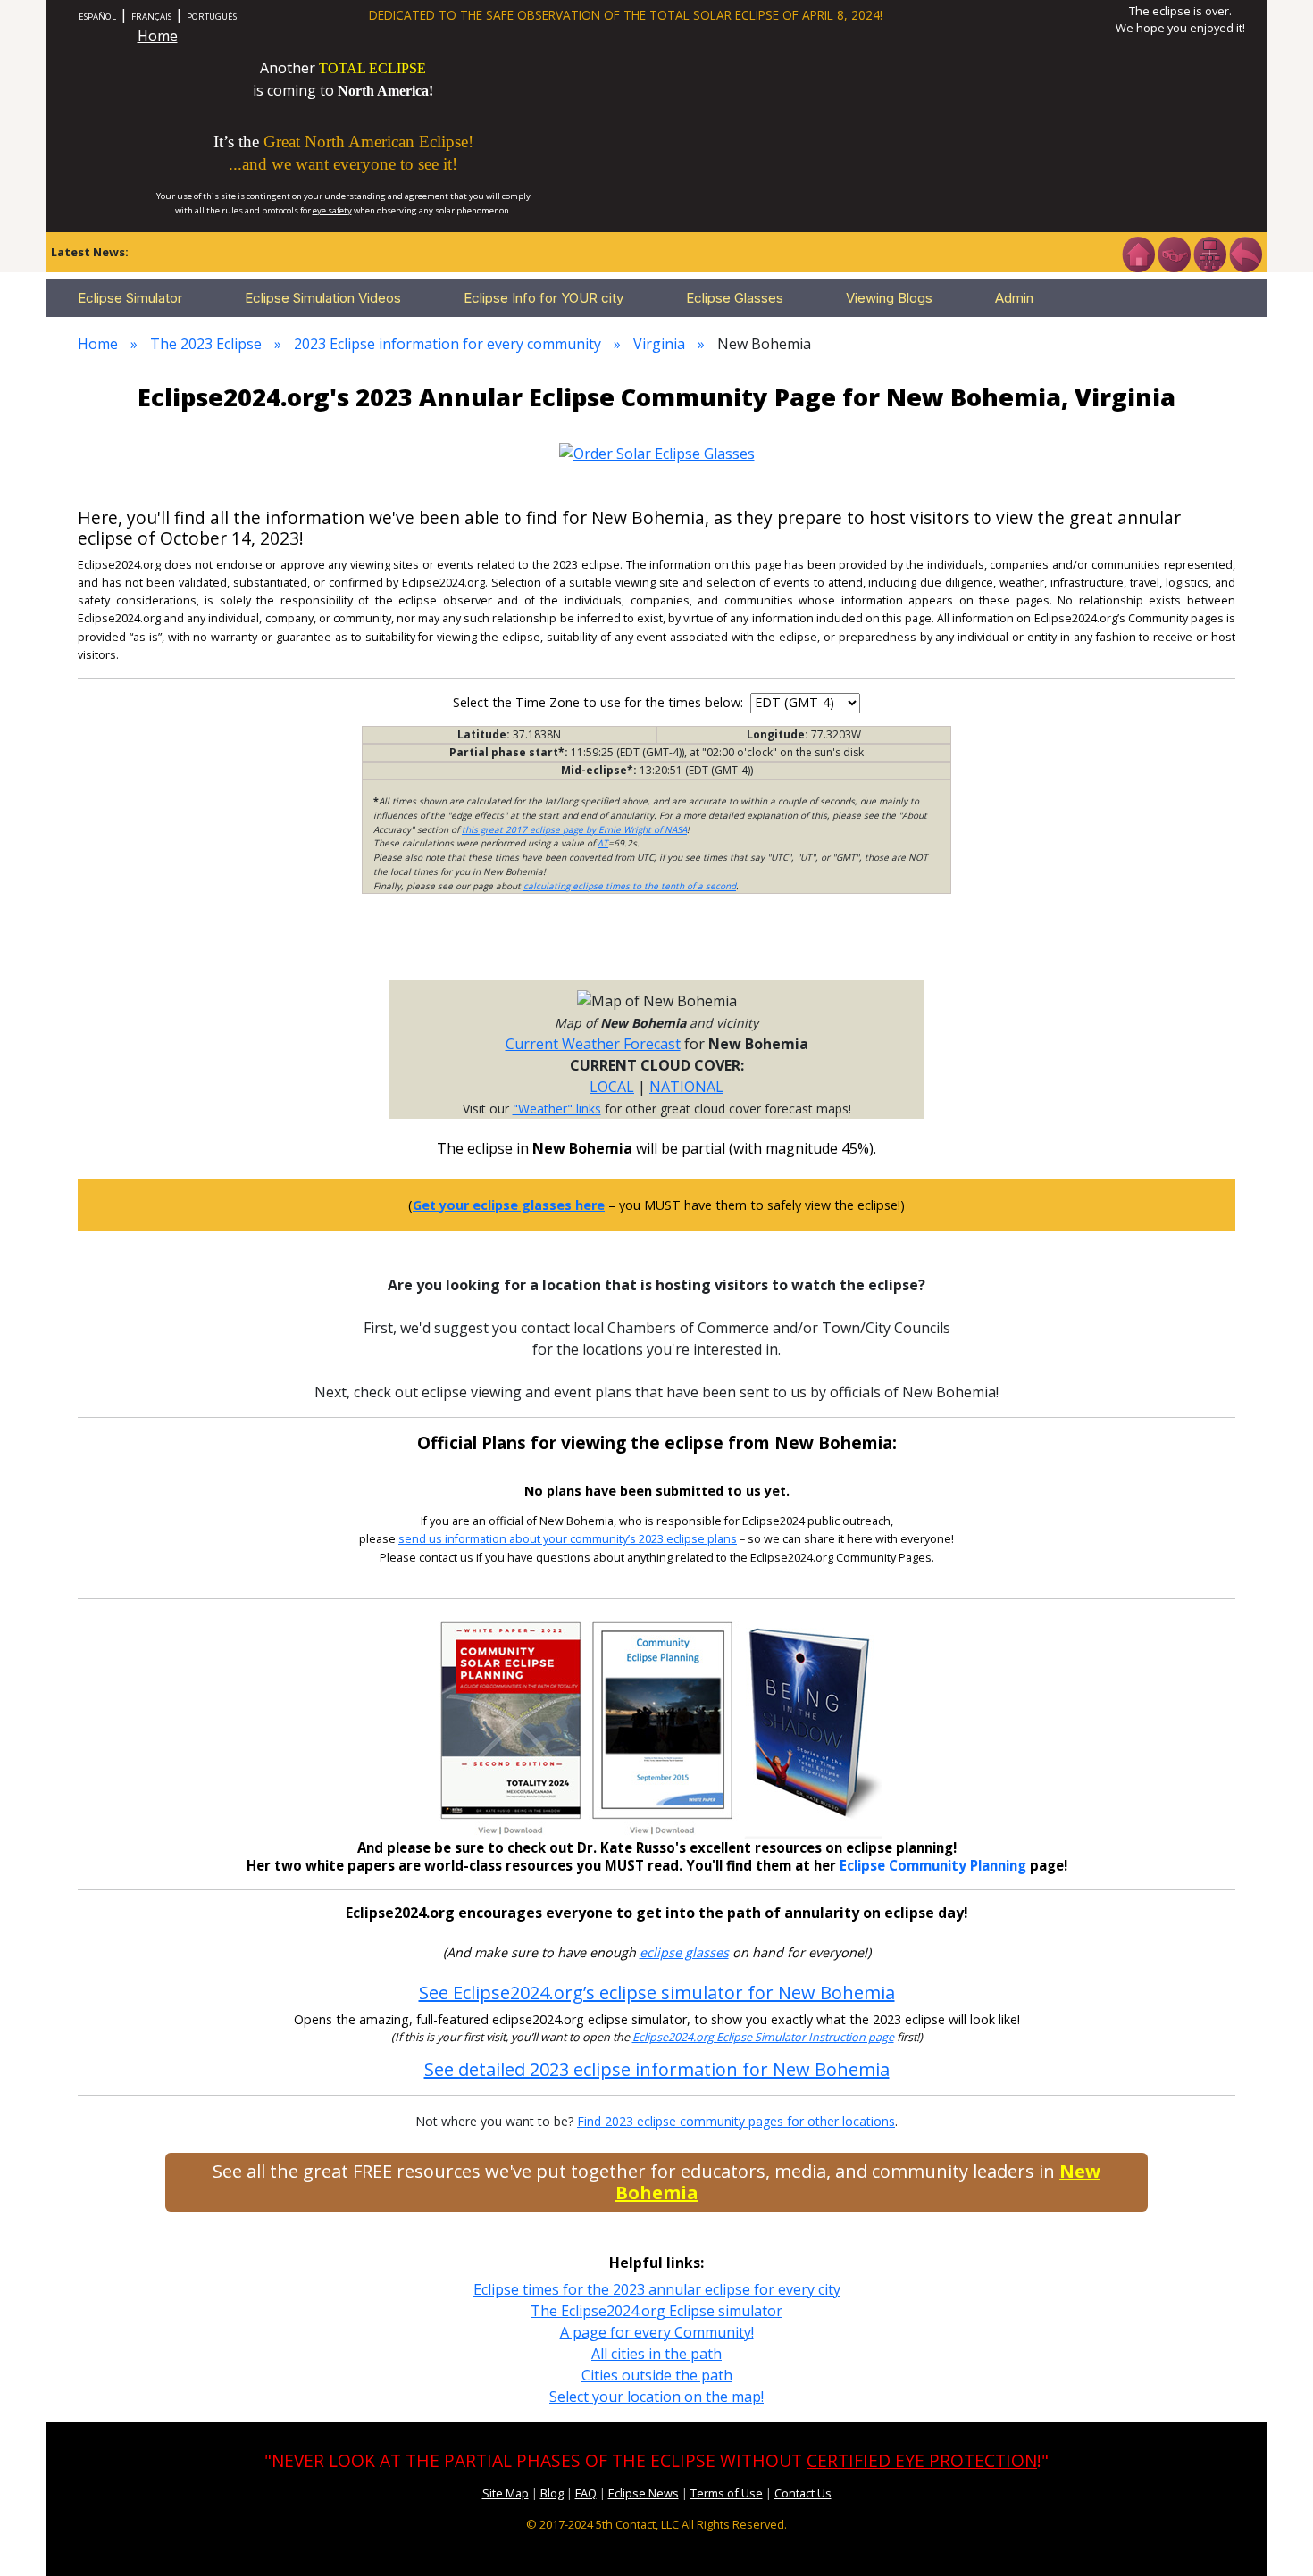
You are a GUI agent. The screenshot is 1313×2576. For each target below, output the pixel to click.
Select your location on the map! (656, 2397)
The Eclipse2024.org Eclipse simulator (656, 2311)
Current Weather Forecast (593, 1044)
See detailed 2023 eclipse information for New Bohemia (657, 2069)
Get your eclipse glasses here (509, 1205)
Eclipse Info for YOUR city (544, 298)
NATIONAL (686, 1087)
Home (158, 36)
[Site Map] (1209, 253)
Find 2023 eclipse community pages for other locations (736, 2121)
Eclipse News (644, 2493)
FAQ (586, 2493)
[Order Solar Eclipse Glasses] (657, 452)
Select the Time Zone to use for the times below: (600, 702)
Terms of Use (727, 2493)
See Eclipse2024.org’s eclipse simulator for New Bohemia (657, 1992)
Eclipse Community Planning (933, 1865)
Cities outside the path (657, 2375)
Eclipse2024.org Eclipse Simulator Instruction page (763, 2037)
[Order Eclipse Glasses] (1174, 253)
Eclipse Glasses (735, 298)
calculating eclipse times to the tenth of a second (630, 886)
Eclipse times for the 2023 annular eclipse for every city (657, 2289)
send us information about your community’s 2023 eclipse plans (568, 1539)
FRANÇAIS (151, 17)
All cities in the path (656, 2354)
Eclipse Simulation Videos (323, 298)
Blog (552, 2493)
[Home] (1138, 253)
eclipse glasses (684, 1952)
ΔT (603, 843)
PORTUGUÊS (212, 17)
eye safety (332, 210)
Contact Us (803, 2493)
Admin (1014, 298)
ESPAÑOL (97, 17)
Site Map (506, 2493)
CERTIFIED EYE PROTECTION (922, 2460)
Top (1274, 2535)
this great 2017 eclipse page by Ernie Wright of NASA (574, 829)
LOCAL (612, 1087)
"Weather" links (557, 1109)
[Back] (1245, 253)
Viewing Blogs (889, 298)
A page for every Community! (657, 2332)
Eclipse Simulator (130, 298)
